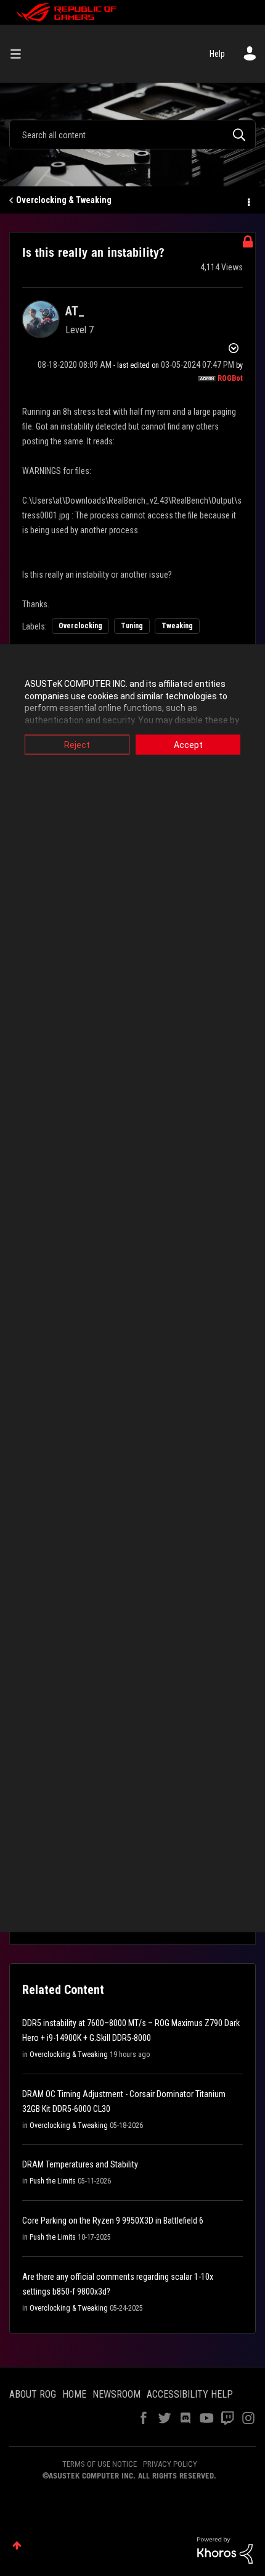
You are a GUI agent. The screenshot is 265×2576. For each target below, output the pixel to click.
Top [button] (17, 2545)
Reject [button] (77, 745)
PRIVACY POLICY (170, 2464)
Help (217, 54)
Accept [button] (188, 745)
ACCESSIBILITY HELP (190, 2394)
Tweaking (177, 626)
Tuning (132, 626)
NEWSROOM (116, 2394)
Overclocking (80, 626)
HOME (74, 2394)
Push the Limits (53, 2181)
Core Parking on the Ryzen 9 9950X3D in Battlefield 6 (113, 2221)
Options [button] (248, 201)
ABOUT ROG (33, 2394)
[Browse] (20, 54)
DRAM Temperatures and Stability (80, 2164)
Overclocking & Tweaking (64, 200)
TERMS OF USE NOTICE (100, 2464)
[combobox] (132, 135)
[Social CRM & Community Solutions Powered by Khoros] (225, 2549)
